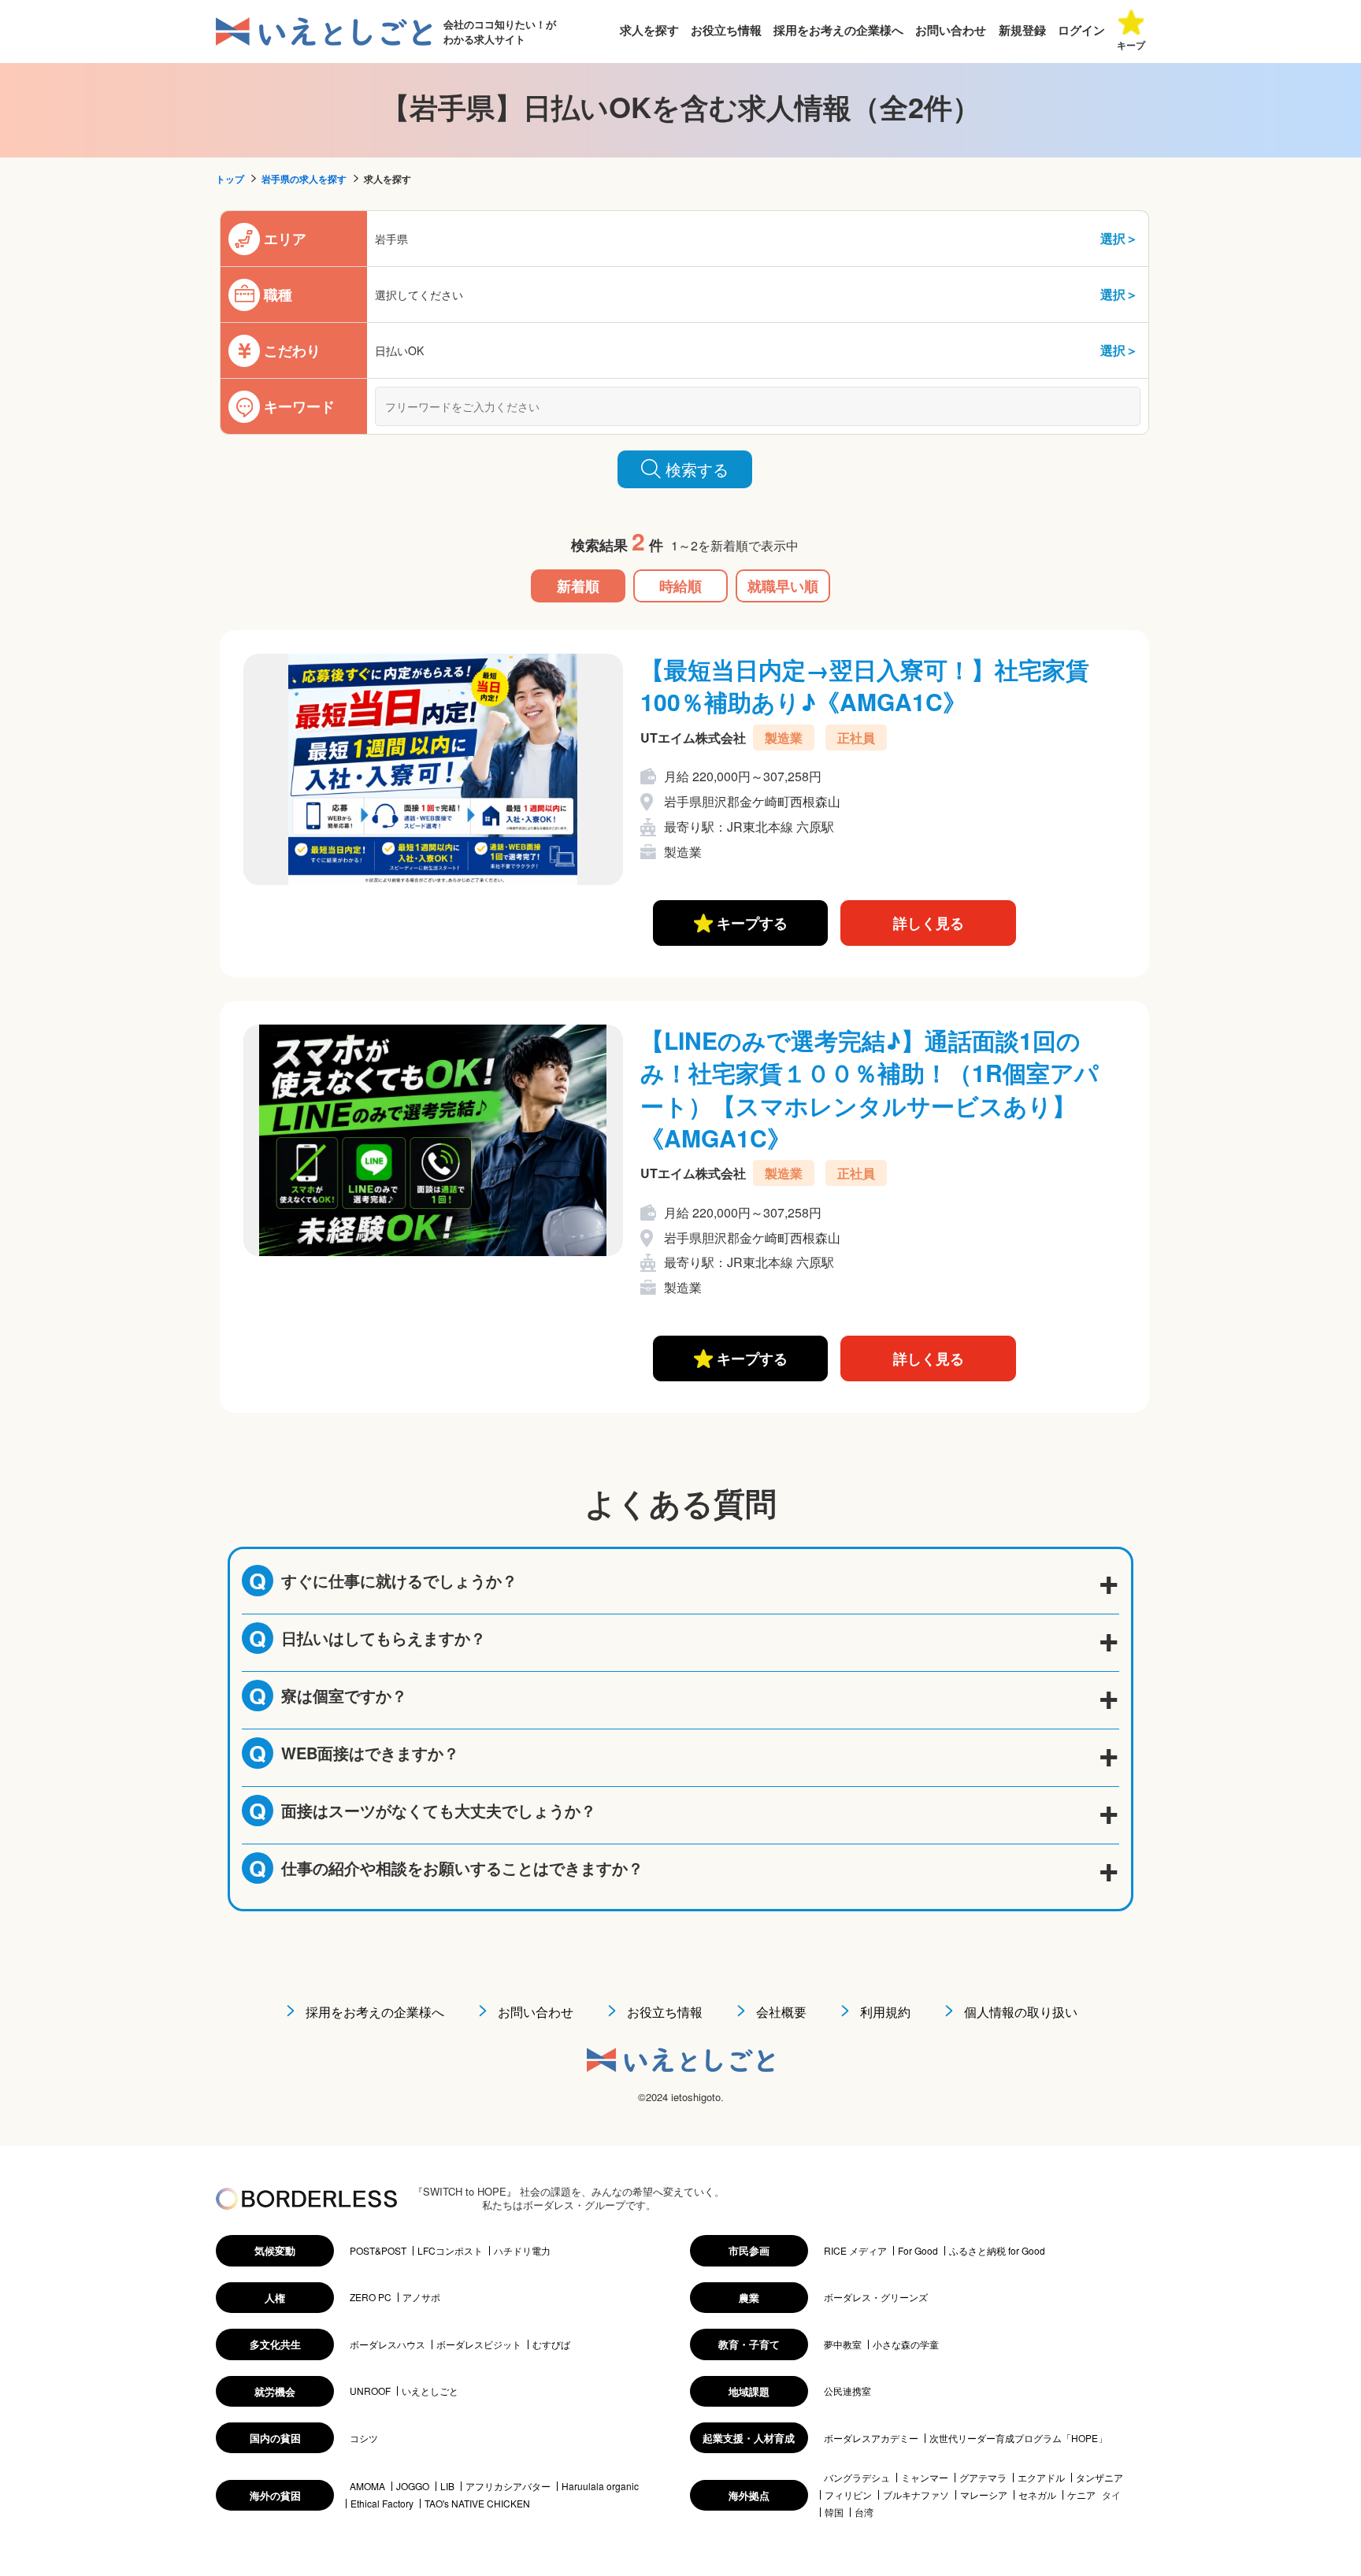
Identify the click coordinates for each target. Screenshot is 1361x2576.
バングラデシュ (857, 2478)
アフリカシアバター (508, 2486)
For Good (918, 2251)
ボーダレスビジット (479, 2344)
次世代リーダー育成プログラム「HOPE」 (1018, 2438)
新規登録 (1022, 30)
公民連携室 (847, 2391)
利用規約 (885, 2012)
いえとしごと (430, 2391)
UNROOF (370, 2391)
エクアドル (1041, 2478)
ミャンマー (925, 2478)
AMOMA (367, 2486)
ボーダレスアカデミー (871, 2438)
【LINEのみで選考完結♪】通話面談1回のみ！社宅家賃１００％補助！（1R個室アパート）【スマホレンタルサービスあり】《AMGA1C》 (870, 1089)
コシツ (364, 2438)
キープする (750, 923)
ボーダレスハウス (388, 2344)
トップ (230, 179)
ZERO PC (371, 2297)
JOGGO (413, 2486)
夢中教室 (843, 2344)
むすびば (551, 2344)
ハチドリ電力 (522, 2251)
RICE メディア (855, 2251)
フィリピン (848, 2495)
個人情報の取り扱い (1021, 2012)
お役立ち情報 (726, 30)
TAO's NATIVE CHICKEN (477, 2504)
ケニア (1081, 2495)
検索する (697, 469)
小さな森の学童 (906, 2344)
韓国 (834, 2512)
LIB (447, 2486)
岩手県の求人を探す (304, 179)
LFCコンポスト (450, 2251)
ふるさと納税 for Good (997, 2251)
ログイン (1081, 30)
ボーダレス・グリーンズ (876, 2297)
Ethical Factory (382, 2504)
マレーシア (984, 2495)
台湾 (864, 2512)
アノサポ (421, 2297)
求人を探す (649, 30)
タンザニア (1100, 2478)
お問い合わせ (951, 30)
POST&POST (378, 2251)
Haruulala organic (600, 2486)
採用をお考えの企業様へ (838, 30)
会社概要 (781, 2012)
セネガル (1037, 2495)
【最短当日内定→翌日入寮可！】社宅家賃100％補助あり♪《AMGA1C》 (865, 685)
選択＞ (1119, 238)
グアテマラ (983, 2478)
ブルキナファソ (916, 2495)
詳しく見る (929, 923)
